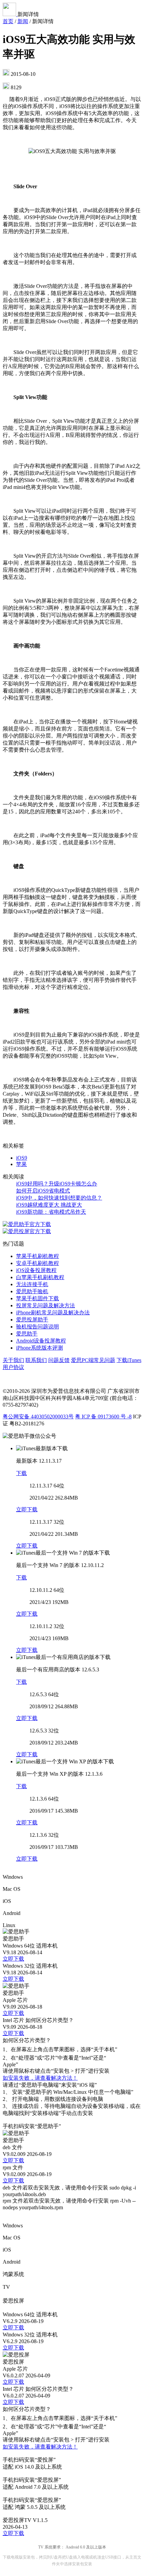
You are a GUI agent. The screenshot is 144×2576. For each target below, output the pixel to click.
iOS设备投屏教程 (36, 1270)
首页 (8, 21)
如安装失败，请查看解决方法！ (40, 2078)
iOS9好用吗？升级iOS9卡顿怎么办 (57, 1184)
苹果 (21, 1164)
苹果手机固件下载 (38, 1298)
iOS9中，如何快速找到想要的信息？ (59, 1198)
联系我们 (36, 1360)
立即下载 (27, 1509)
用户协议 (13, 1367)
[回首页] (10, 14)
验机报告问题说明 (38, 1327)
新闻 (23, 21)
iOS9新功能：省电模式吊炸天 (51, 1212)
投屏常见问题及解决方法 (46, 1305)
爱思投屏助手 (32, 1320)
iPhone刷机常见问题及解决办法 (53, 1312)
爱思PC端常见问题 (93, 1360)
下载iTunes (129, 1360)
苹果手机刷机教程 (38, 1256)
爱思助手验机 (32, 1291)
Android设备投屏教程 (41, 1341)
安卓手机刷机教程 (38, 1263)
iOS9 (22, 1158)
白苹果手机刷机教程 (40, 1277)
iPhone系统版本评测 (40, 1348)
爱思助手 (27, 1334)
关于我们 (13, 1360)
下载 (21, 1473)
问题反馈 (59, 1360)
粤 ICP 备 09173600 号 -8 (103, 1417)
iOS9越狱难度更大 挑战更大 (49, 1205)
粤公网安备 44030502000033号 (38, 1417)
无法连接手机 (32, 1284)
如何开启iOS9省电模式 (43, 1191)
